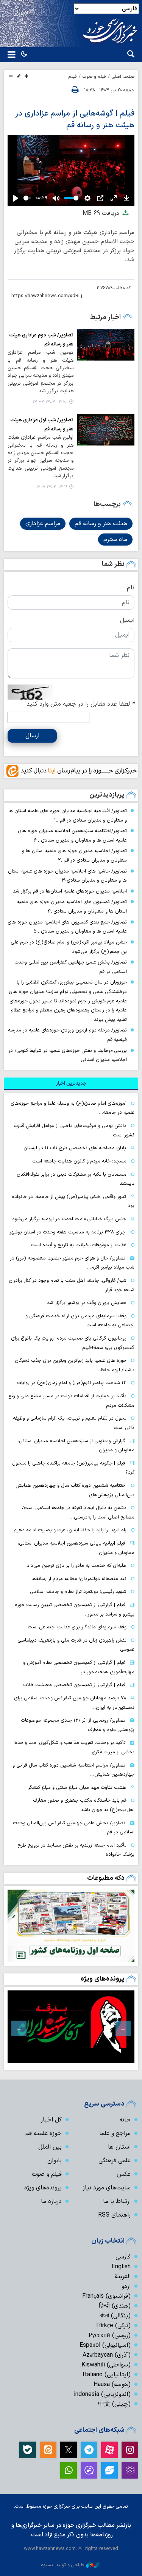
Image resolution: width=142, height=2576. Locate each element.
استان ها (119, 2147)
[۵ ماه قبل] (71, 2027)
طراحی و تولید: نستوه (62, 2565)
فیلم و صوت (94, 77)
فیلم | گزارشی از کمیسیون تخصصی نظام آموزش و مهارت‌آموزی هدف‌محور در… (79, 1667)
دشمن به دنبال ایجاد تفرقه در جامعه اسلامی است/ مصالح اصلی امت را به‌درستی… (78, 1512)
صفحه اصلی (123, 77)
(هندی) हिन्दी (115, 2306)
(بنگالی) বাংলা (115, 2316)
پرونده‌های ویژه (103, 1979)
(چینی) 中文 (114, 2404)
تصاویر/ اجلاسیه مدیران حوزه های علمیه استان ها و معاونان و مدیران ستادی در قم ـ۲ (74, 856)
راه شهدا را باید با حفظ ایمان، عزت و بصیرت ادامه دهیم (70, 1530)
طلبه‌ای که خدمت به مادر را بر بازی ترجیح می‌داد (77, 1565)
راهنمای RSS (114, 2215)
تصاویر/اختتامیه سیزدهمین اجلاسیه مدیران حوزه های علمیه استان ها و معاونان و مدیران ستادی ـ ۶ (72, 836)
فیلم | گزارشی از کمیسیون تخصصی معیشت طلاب (74, 1685)
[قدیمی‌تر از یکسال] (106, 345)
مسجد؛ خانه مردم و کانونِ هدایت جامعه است (79, 1161)
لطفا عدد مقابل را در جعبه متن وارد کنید (80, 704)
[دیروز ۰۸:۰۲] (71, 1926)
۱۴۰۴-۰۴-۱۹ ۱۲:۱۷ (52, 487)
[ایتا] (48, 2450)
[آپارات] (109, 2450)
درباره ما (51, 2201)
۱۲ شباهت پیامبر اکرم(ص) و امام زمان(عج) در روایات (72, 1383)
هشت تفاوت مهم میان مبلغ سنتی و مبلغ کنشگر (77, 1787)
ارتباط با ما (117, 2201)
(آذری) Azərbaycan (107, 2355)
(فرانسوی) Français (106, 2296)
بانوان (55, 2161)
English (121, 2267)
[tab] (71, 1084)
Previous (123, 2028)
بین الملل (50, 2147)
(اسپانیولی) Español (105, 2345)
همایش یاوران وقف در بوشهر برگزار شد (87, 1303)
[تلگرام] (89, 2450)
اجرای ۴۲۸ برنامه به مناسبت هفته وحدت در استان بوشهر (68, 1232)
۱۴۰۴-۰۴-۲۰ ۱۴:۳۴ (50, 402)
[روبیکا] (130, 2470)
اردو (126, 2286)
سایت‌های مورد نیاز (107, 2188)
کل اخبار (51, 2120)
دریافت (102, 213)
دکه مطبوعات (106, 1878)
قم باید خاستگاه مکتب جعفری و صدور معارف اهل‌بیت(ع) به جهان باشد (84, 1805)
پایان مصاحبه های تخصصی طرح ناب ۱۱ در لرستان (75, 1148)
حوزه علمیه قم (44, 2134)
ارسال (32, 736)
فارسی (123, 2257)
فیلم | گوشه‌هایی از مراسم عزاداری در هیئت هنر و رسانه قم (75, 119)
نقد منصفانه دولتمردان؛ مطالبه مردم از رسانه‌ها (79, 1579)
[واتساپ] (69, 2470)
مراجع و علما (115, 2134)
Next (19, 2028)
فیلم (73, 77)
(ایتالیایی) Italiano (107, 2375)
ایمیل (127, 620)
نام (131, 588)
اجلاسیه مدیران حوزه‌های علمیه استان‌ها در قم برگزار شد (70, 891)
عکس (124, 2174)
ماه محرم (115, 540)
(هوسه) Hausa (112, 2385)
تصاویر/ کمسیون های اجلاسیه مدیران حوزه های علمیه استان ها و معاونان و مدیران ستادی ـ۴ (72, 906)
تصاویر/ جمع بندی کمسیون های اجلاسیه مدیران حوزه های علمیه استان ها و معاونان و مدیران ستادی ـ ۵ (67, 927)
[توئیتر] (69, 2450)
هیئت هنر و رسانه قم (101, 524)
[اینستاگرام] (130, 2450)
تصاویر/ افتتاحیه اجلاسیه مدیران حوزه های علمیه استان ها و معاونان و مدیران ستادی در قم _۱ (68, 816)
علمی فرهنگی (115, 2161)
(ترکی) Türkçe (113, 2326)
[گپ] (89, 2470)
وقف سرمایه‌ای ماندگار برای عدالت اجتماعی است (77, 1627)
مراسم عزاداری (43, 524)
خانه (125, 2120)
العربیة (123, 2277)
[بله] (28, 2450)
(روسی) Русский (110, 2336)
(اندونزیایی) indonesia (102, 2394)
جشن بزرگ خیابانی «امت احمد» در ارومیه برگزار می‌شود (69, 1219)
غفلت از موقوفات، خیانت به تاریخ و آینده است (79, 1245)
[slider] (27, 198)
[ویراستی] (109, 2470)
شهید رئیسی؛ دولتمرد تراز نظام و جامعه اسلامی (78, 1592)
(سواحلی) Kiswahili (106, 2365)
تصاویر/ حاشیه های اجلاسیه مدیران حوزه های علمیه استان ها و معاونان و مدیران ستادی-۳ (67, 876)
